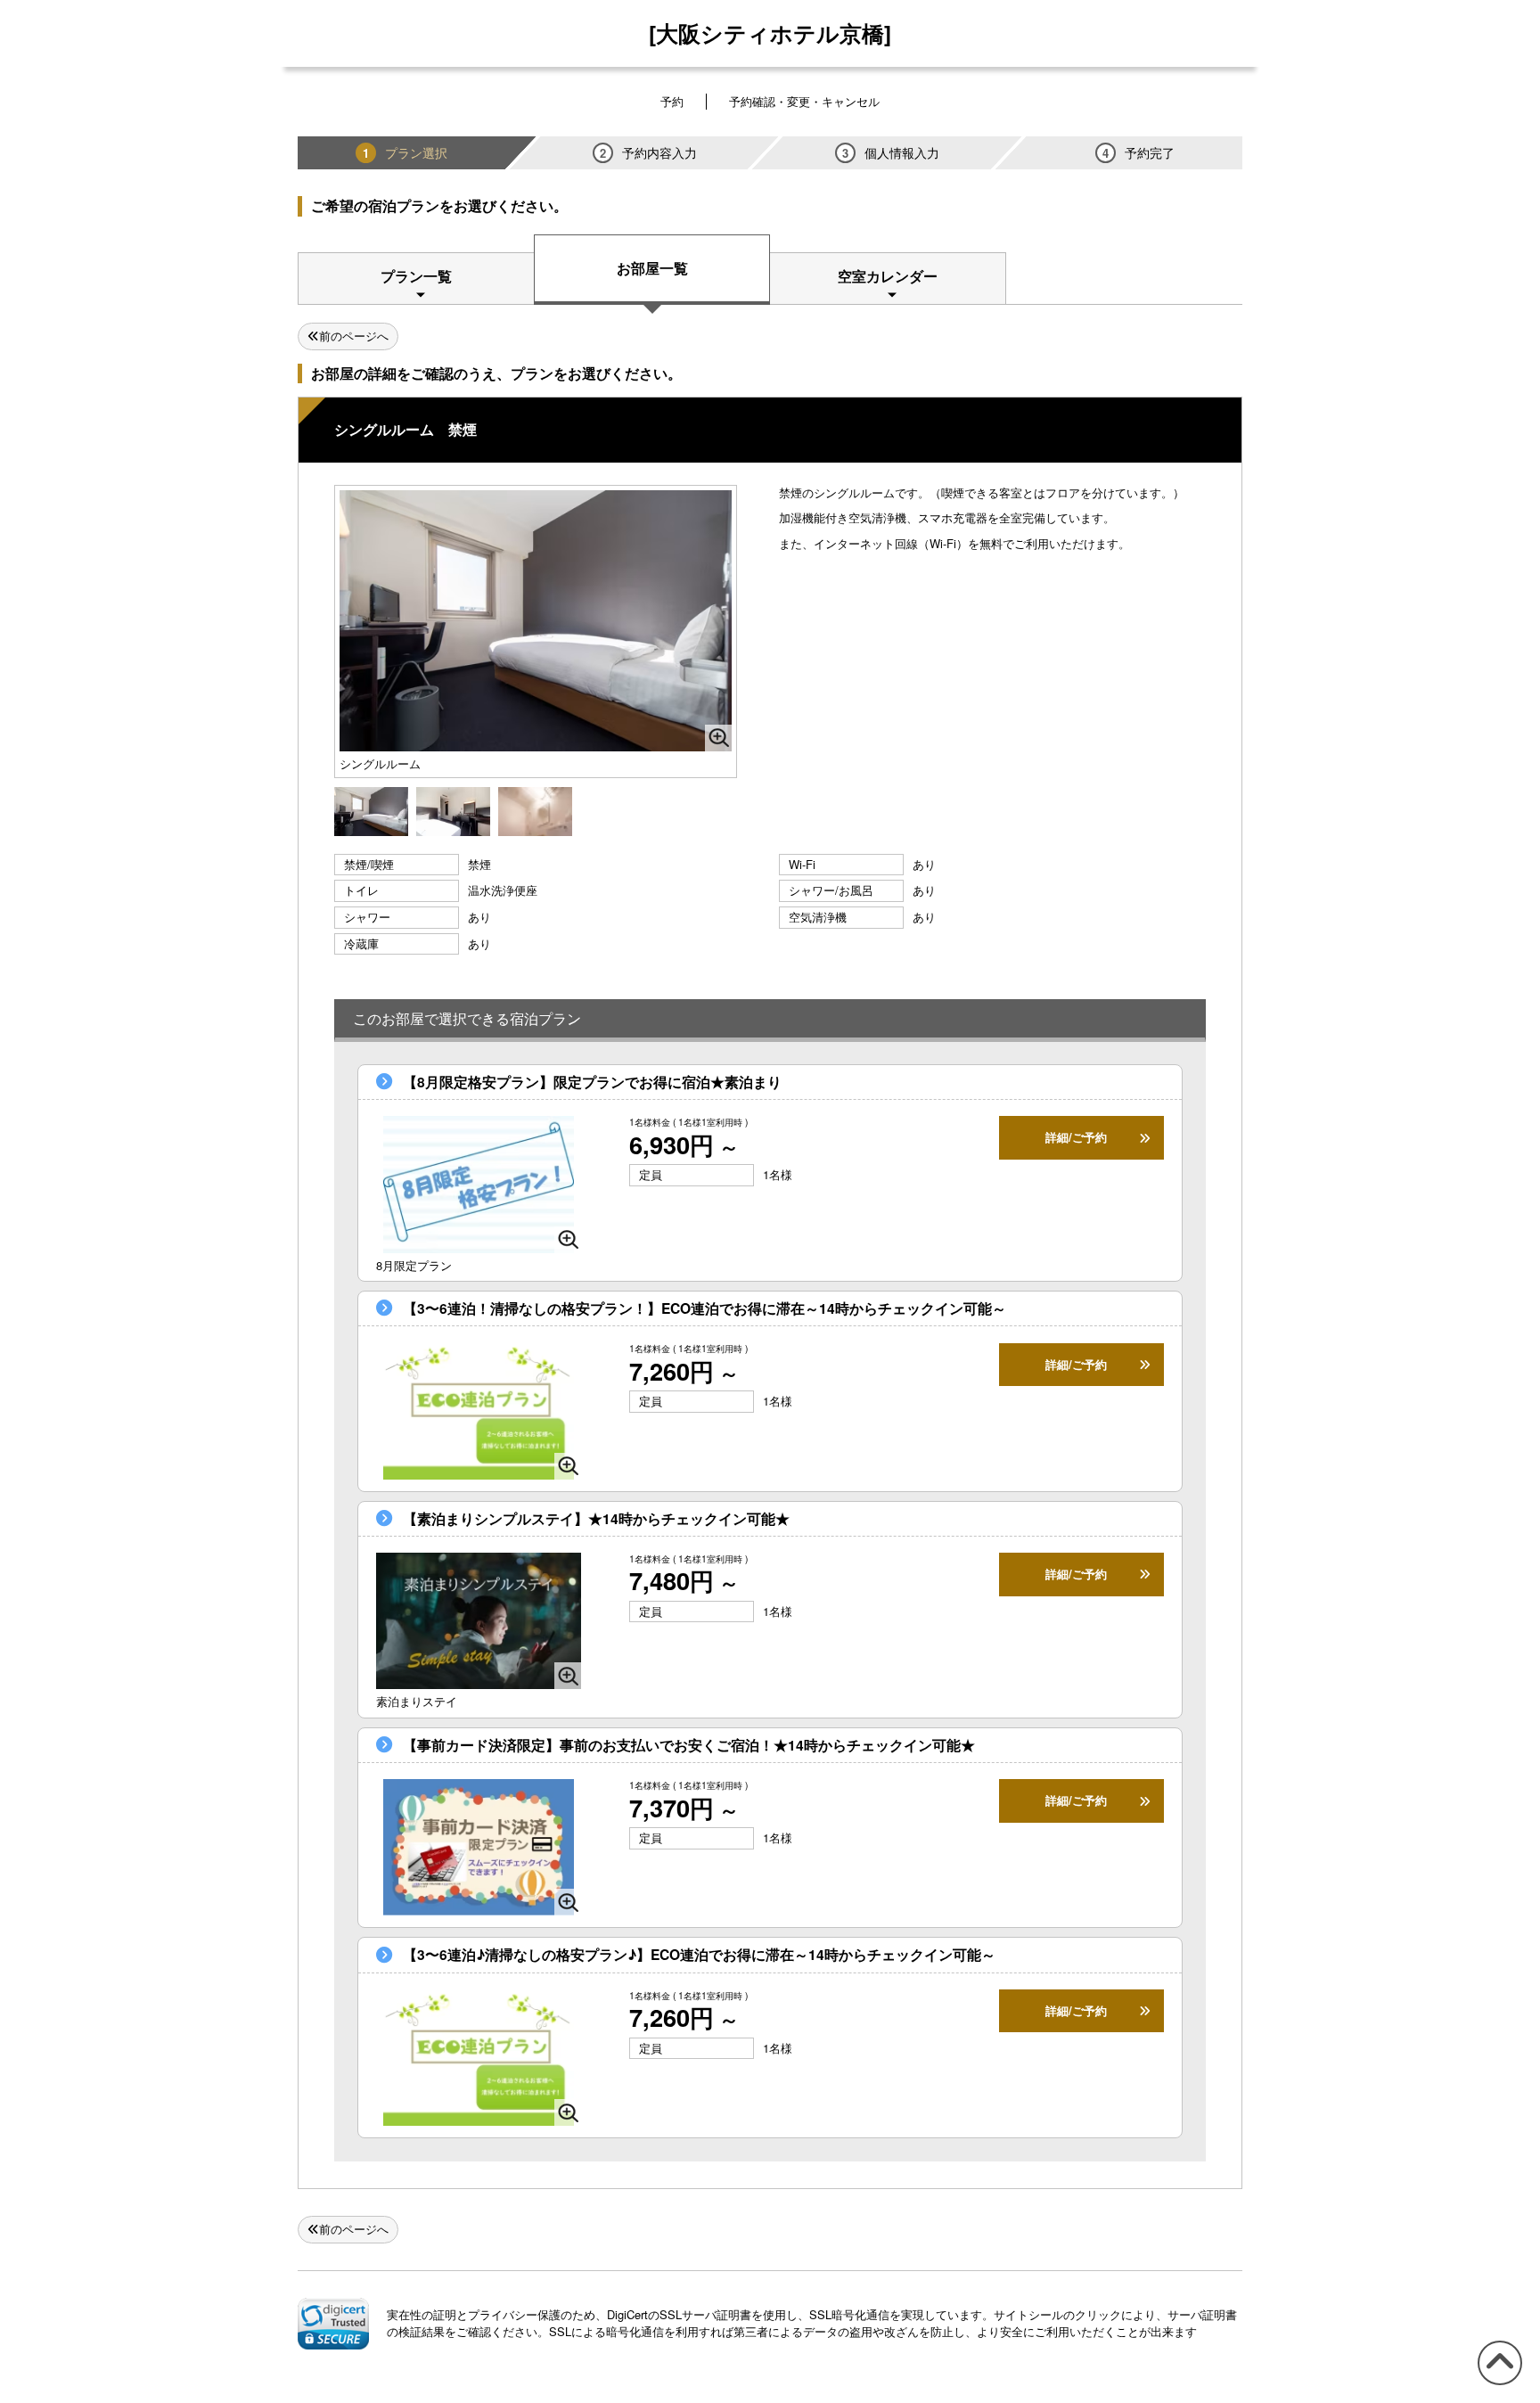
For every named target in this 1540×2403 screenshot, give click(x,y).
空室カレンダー (888, 276)
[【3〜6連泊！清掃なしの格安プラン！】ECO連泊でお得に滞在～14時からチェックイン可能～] (479, 1411)
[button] (333, 2324)
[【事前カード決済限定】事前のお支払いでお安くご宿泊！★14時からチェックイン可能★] (479, 1847)
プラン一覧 (416, 276)
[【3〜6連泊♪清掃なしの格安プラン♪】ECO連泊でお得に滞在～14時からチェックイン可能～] (479, 2058)
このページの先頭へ (1497, 2384)
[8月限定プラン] (479, 1184)
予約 (672, 101)
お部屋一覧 (652, 268)
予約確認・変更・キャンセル (804, 101)
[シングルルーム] (371, 810)
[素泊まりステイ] (479, 1621)
